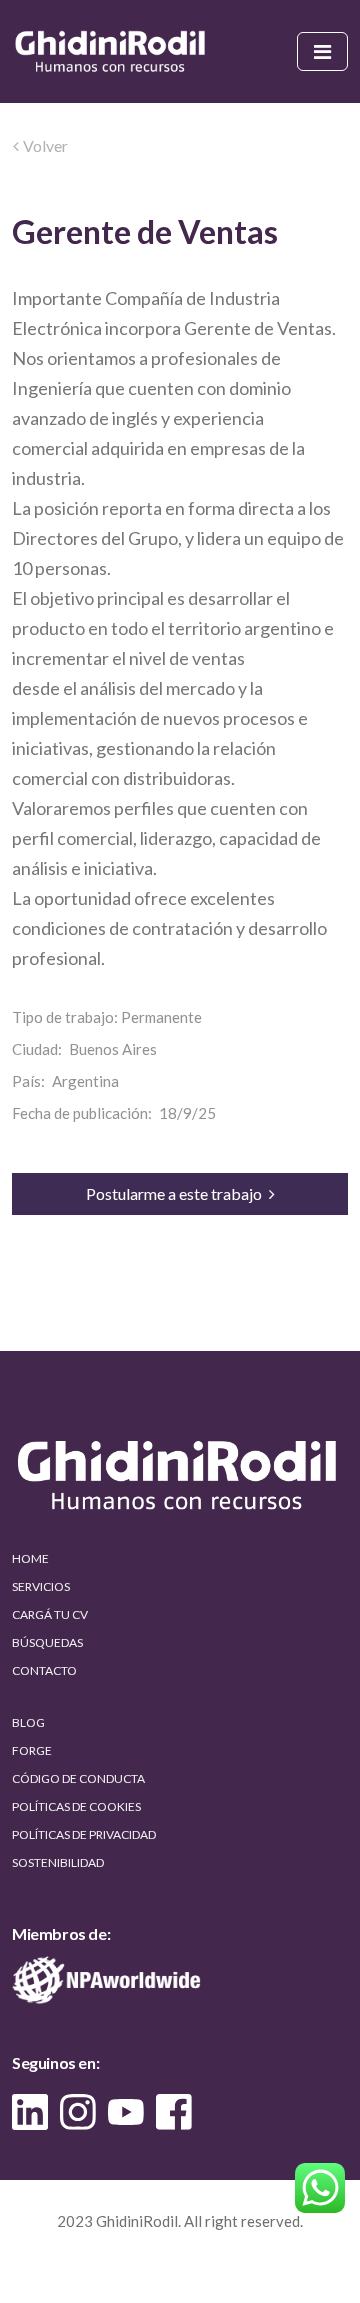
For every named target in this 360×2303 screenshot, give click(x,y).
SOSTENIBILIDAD (58, 1862)
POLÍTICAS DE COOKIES (76, 1806)
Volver (45, 145)
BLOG (28, 1722)
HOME (30, 1558)
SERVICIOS (41, 1586)
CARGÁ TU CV (50, 1614)
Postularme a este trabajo (175, 1193)
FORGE (32, 1750)
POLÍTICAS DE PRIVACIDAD (84, 1834)
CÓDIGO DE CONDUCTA (78, 1778)
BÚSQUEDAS (47, 1642)
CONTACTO (44, 1670)
